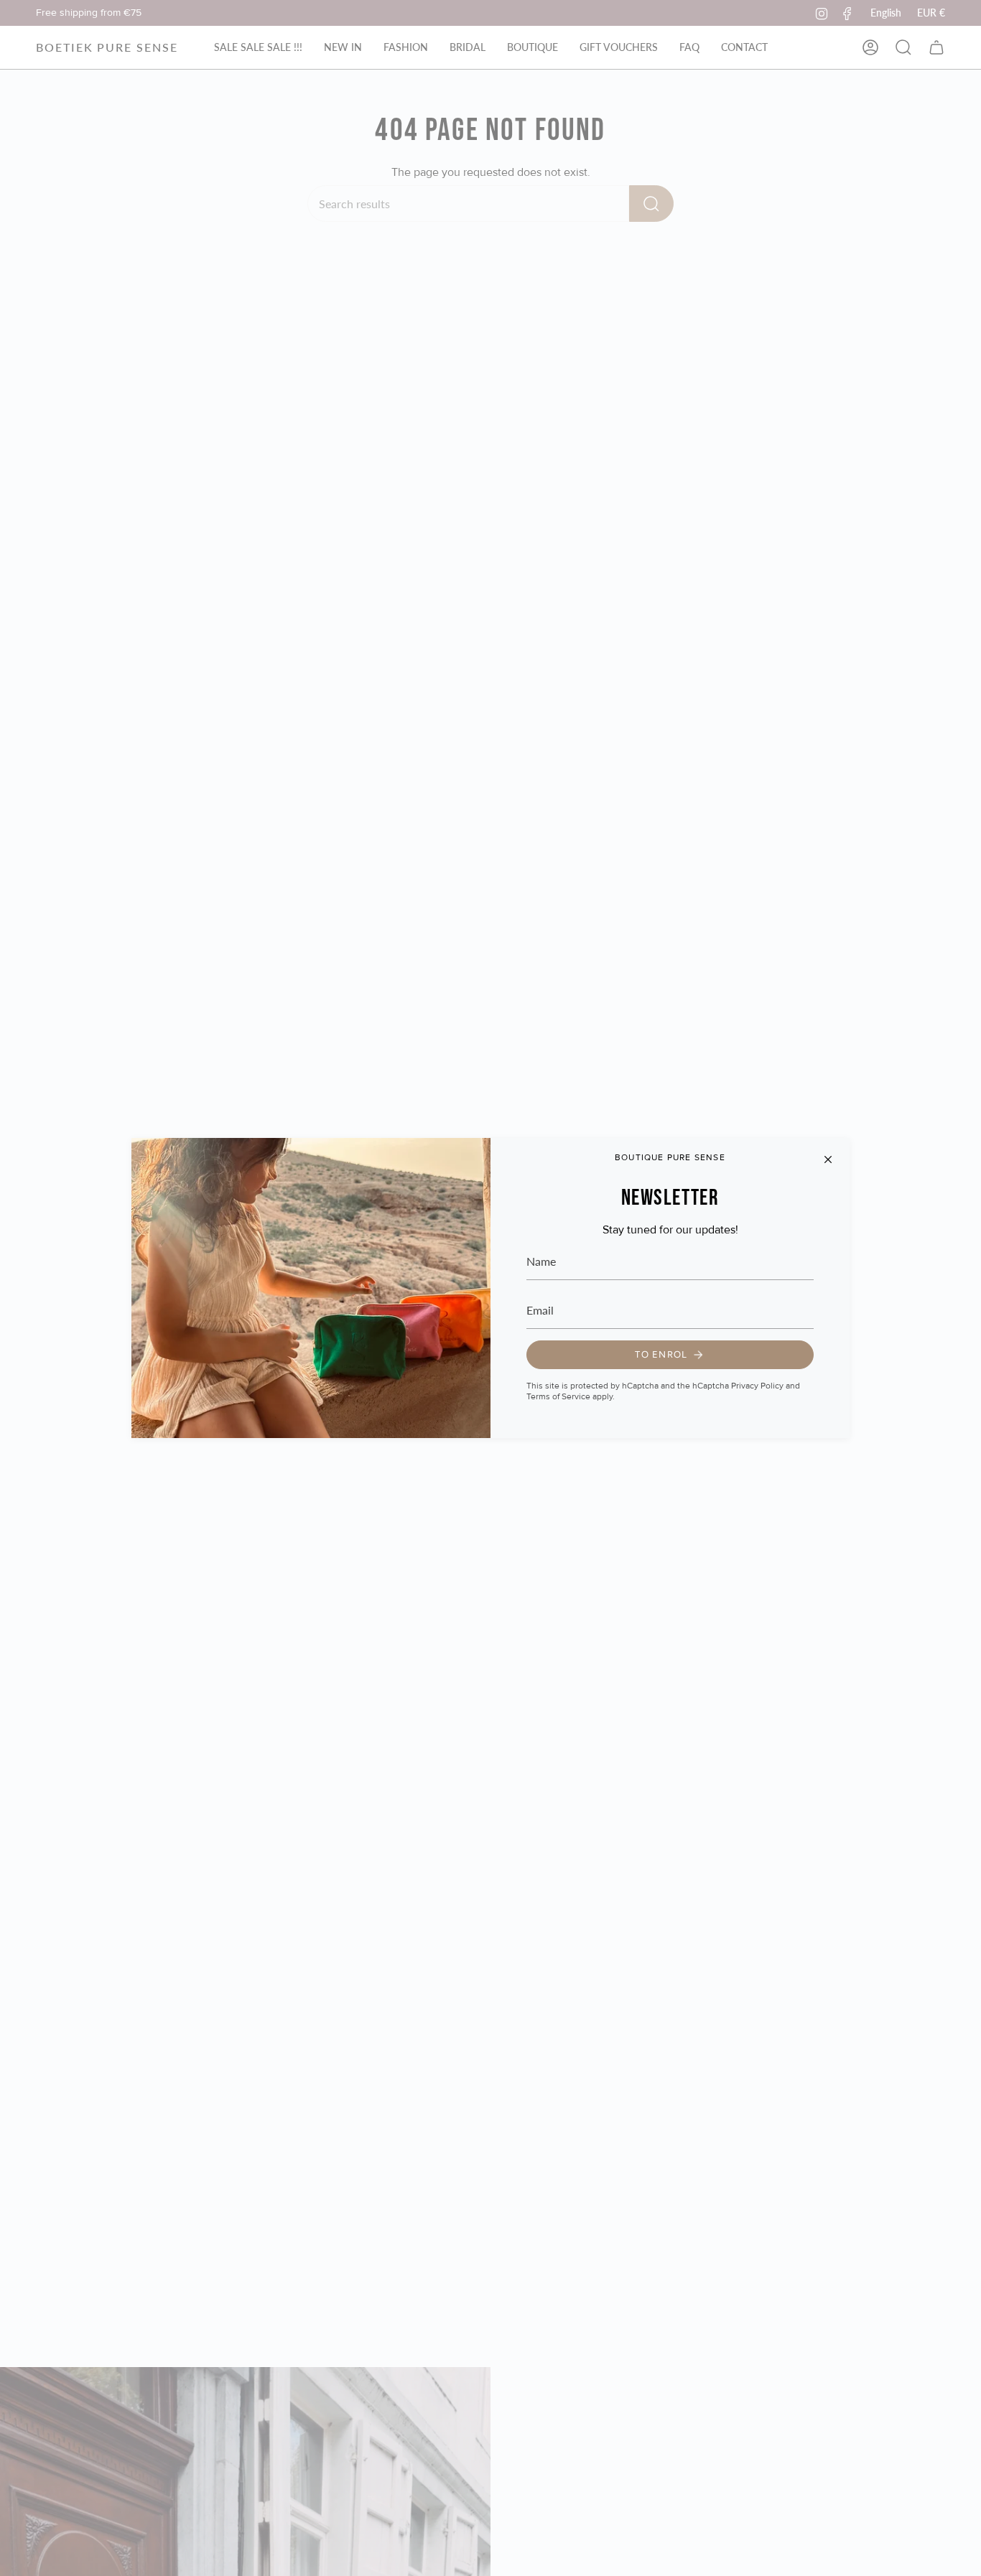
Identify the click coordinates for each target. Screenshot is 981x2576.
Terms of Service (558, 1397)
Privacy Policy (757, 1386)
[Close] (828, 1159)
